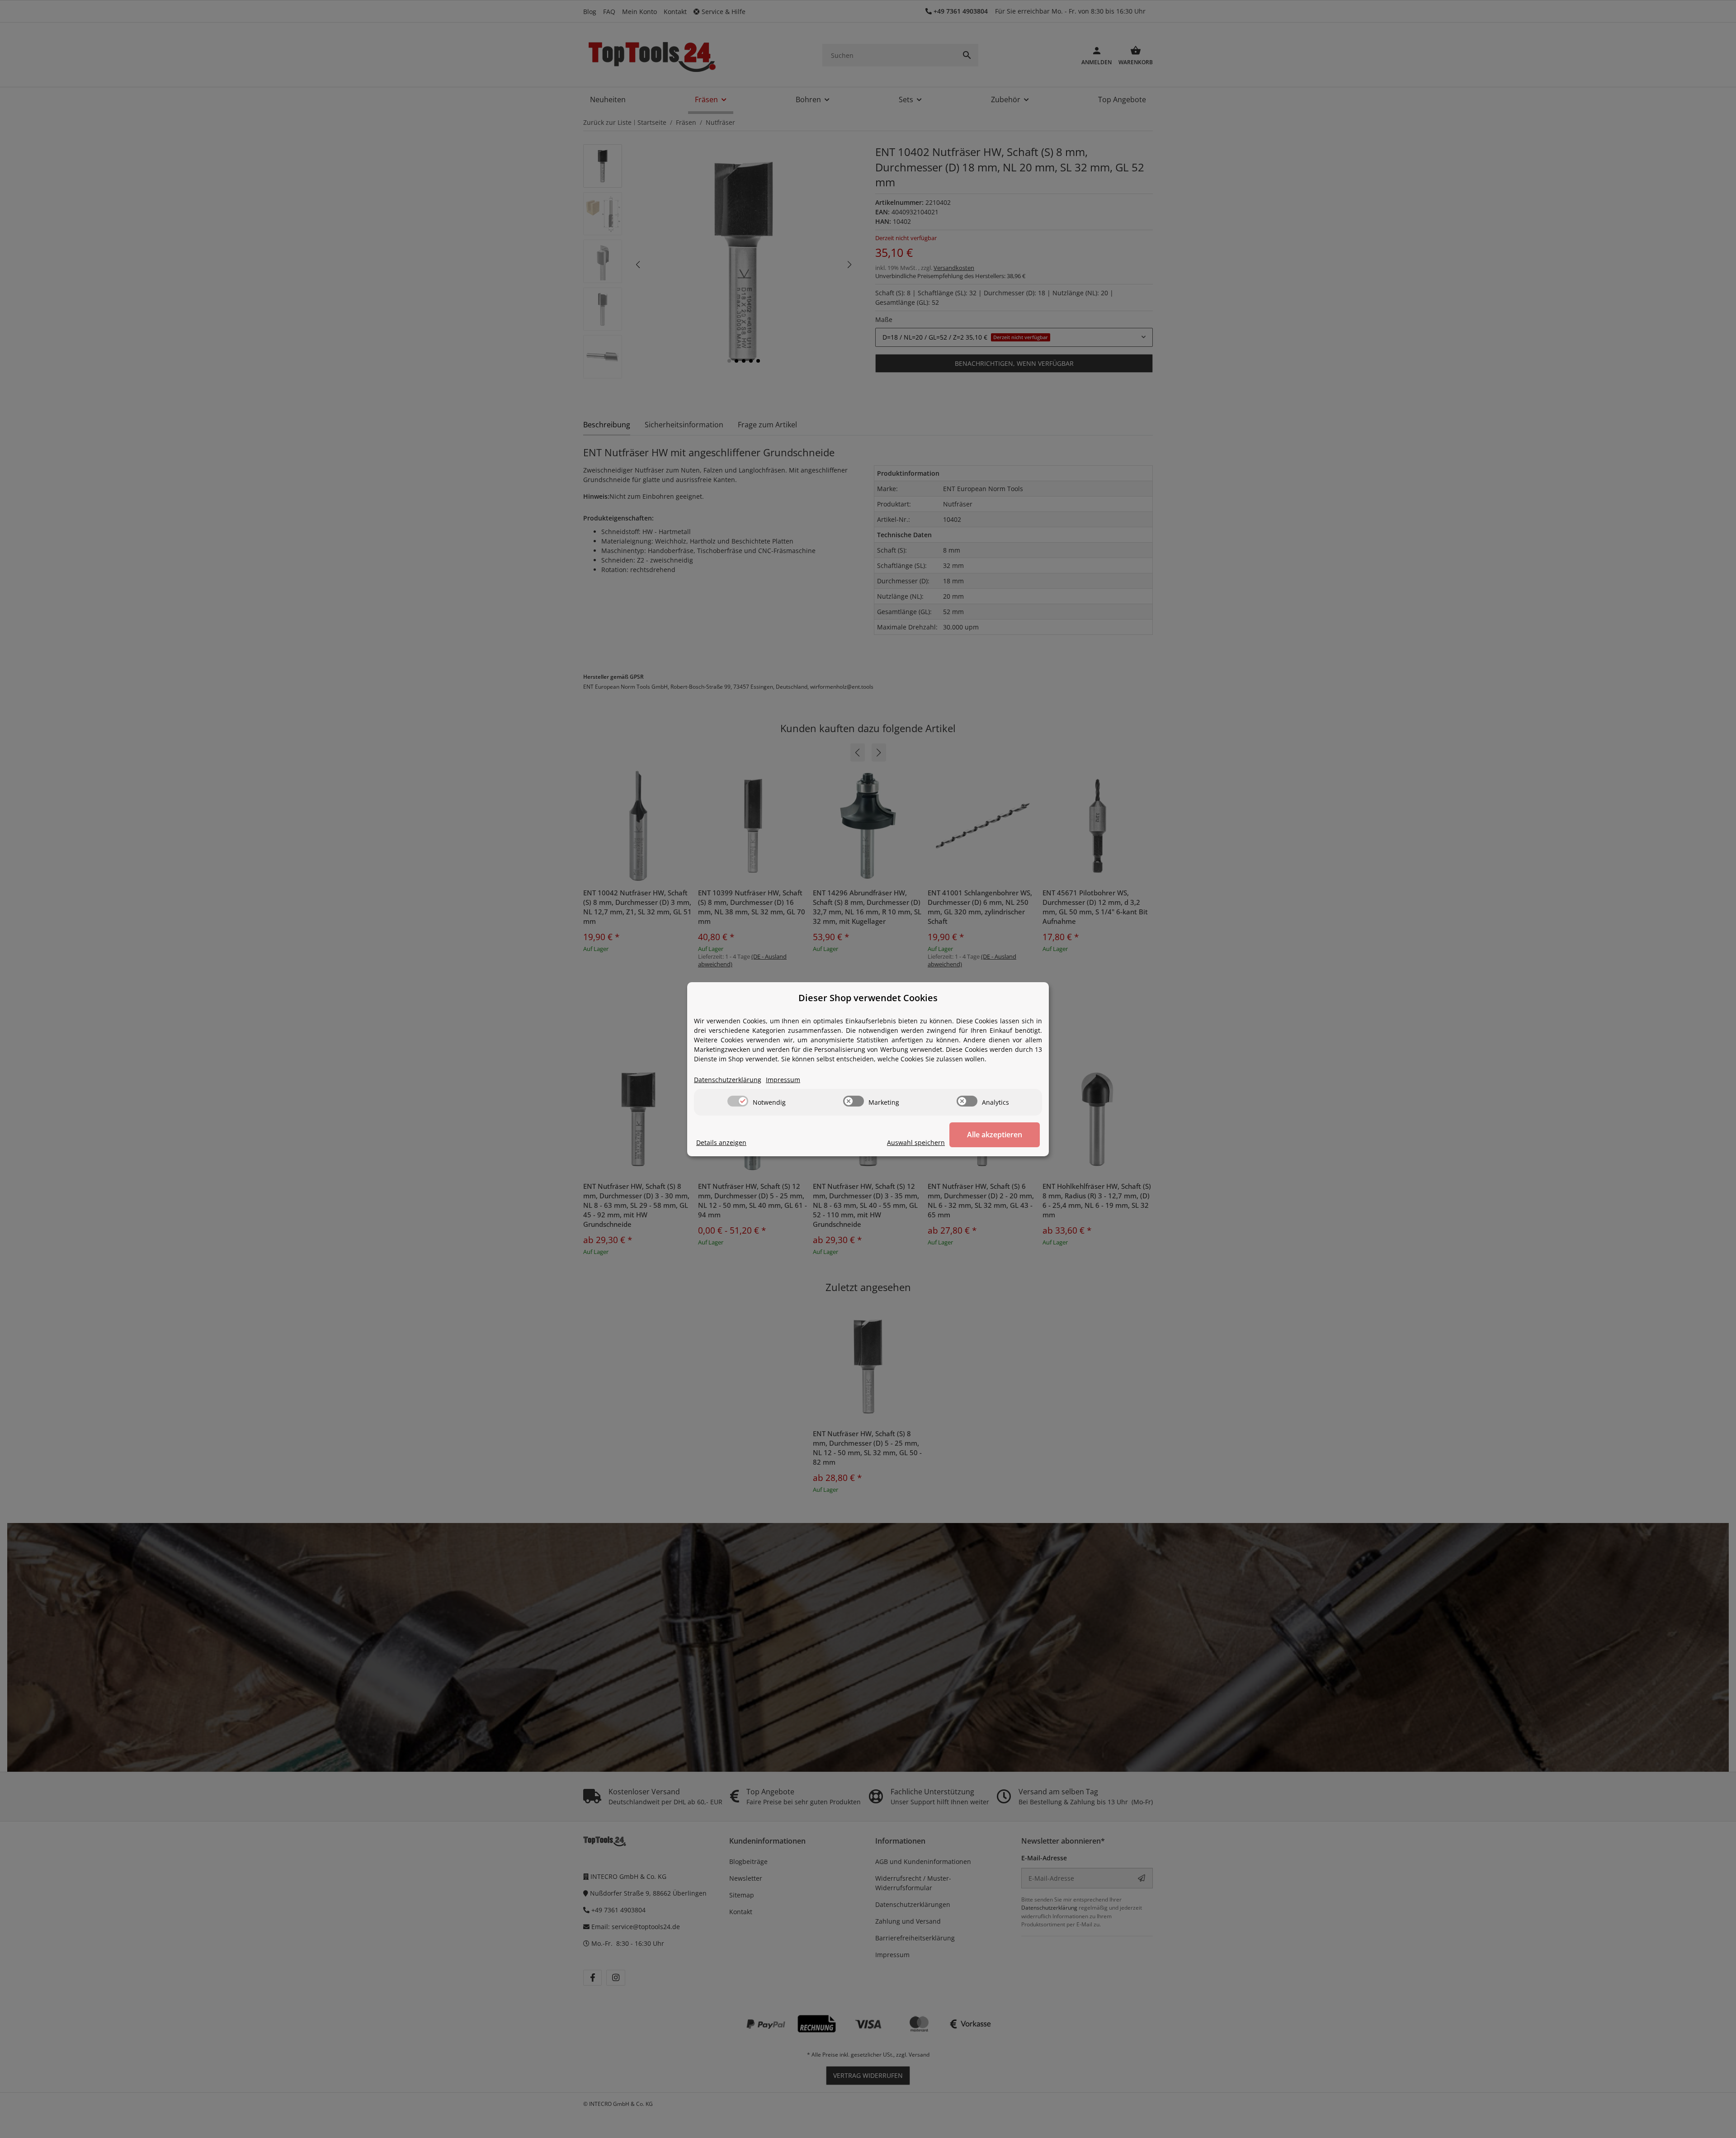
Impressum (783, 1080)
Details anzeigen (721, 1142)
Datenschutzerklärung (728, 1080)
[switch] (738, 1101)
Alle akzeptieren (995, 1135)
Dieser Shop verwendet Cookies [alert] (868, 998)
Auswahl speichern (916, 1142)
